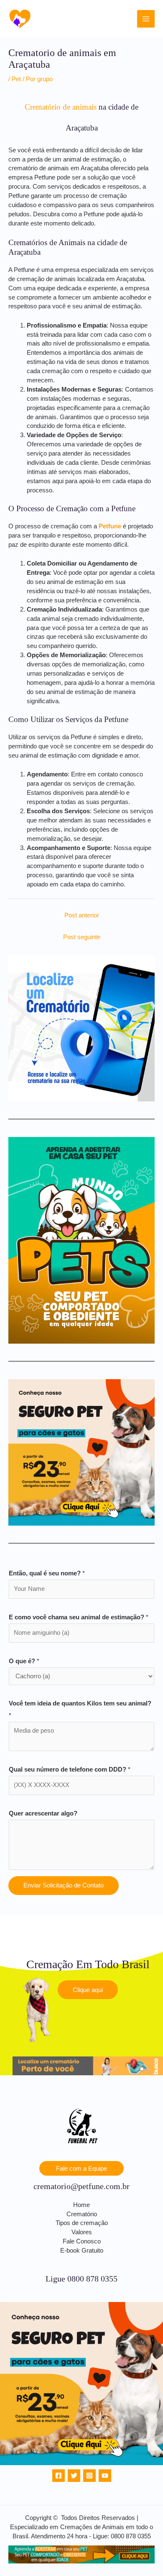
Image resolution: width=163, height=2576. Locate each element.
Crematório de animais (61, 107)
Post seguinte (82, 937)
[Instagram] (89, 2476)
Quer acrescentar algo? (43, 1813)
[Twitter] (74, 2476)
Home (81, 2205)
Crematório (82, 2214)
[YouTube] (105, 2476)
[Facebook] (59, 2476)
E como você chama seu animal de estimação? (79, 1617)
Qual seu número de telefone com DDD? (70, 1769)
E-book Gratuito (82, 2251)
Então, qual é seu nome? (47, 1573)
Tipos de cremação (82, 2223)
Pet (16, 79)
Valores (82, 2232)
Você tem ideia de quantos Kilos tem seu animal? (80, 1709)
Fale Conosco (82, 2241)
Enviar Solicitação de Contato (64, 1885)
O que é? (24, 1661)
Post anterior (82, 915)
